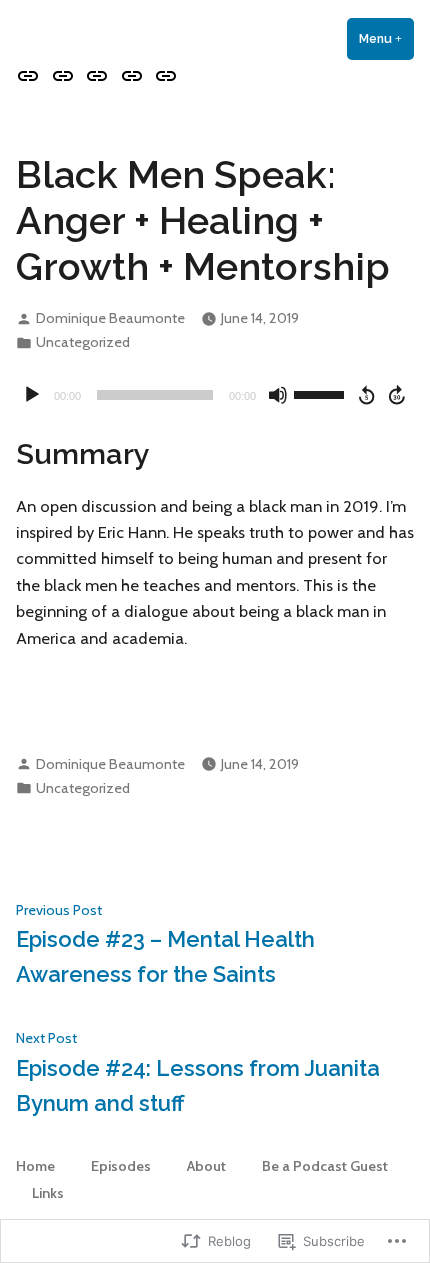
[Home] (30, 75)
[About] (97, 75)
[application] (215, 395)
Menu (386, 38)
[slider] (322, 393)
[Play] (32, 395)
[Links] (163, 75)
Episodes (121, 1166)
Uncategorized (83, 342)
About (206, 1166)
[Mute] (278, 395)
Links (48, 1193)
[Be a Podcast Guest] (131, 75)
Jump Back (366, 395)
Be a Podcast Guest (325, 1166)
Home (35, 1166)
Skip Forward (398, 395)
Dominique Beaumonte (110, 318)
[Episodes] (62, 75)
